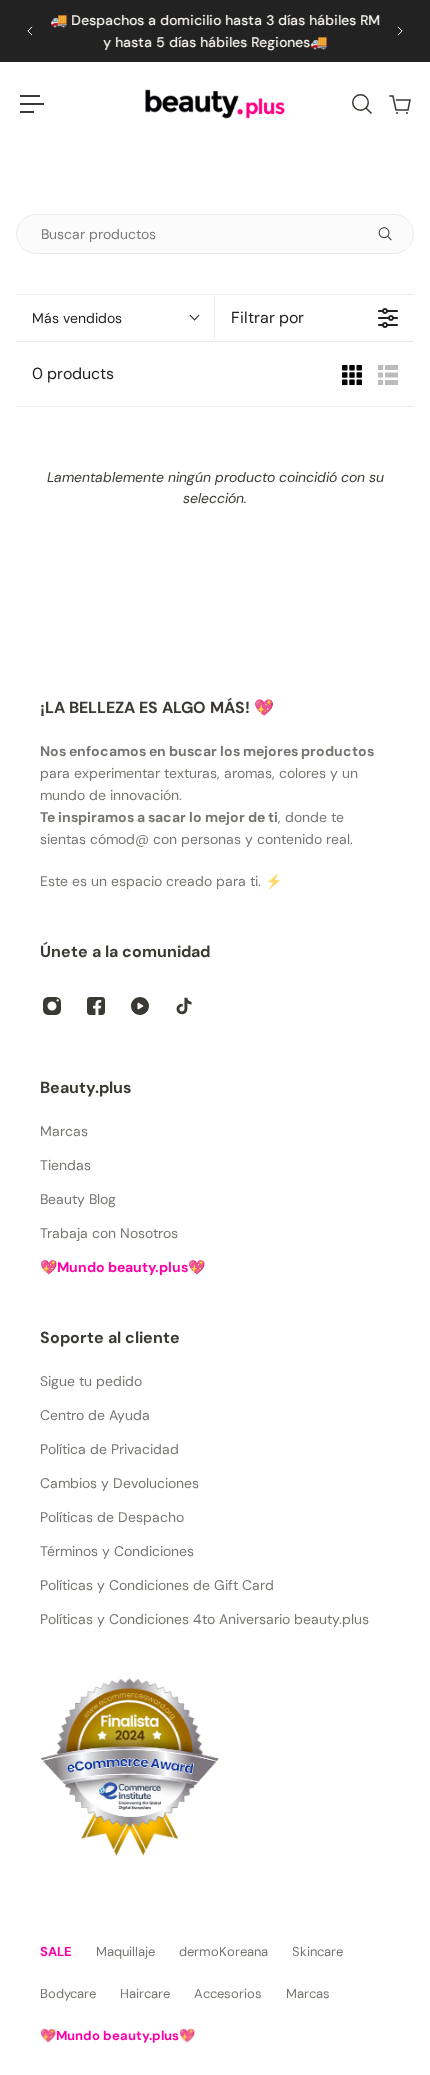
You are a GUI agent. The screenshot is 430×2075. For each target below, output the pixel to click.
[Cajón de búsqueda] (361, 104)
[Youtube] (140, 1006)
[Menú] (32, 104)
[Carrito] (399, 104)
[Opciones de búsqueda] (393, 234)
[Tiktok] (184, 1006)
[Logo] (215, 104)
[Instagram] (52, 1006)
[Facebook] (96, 1006)
